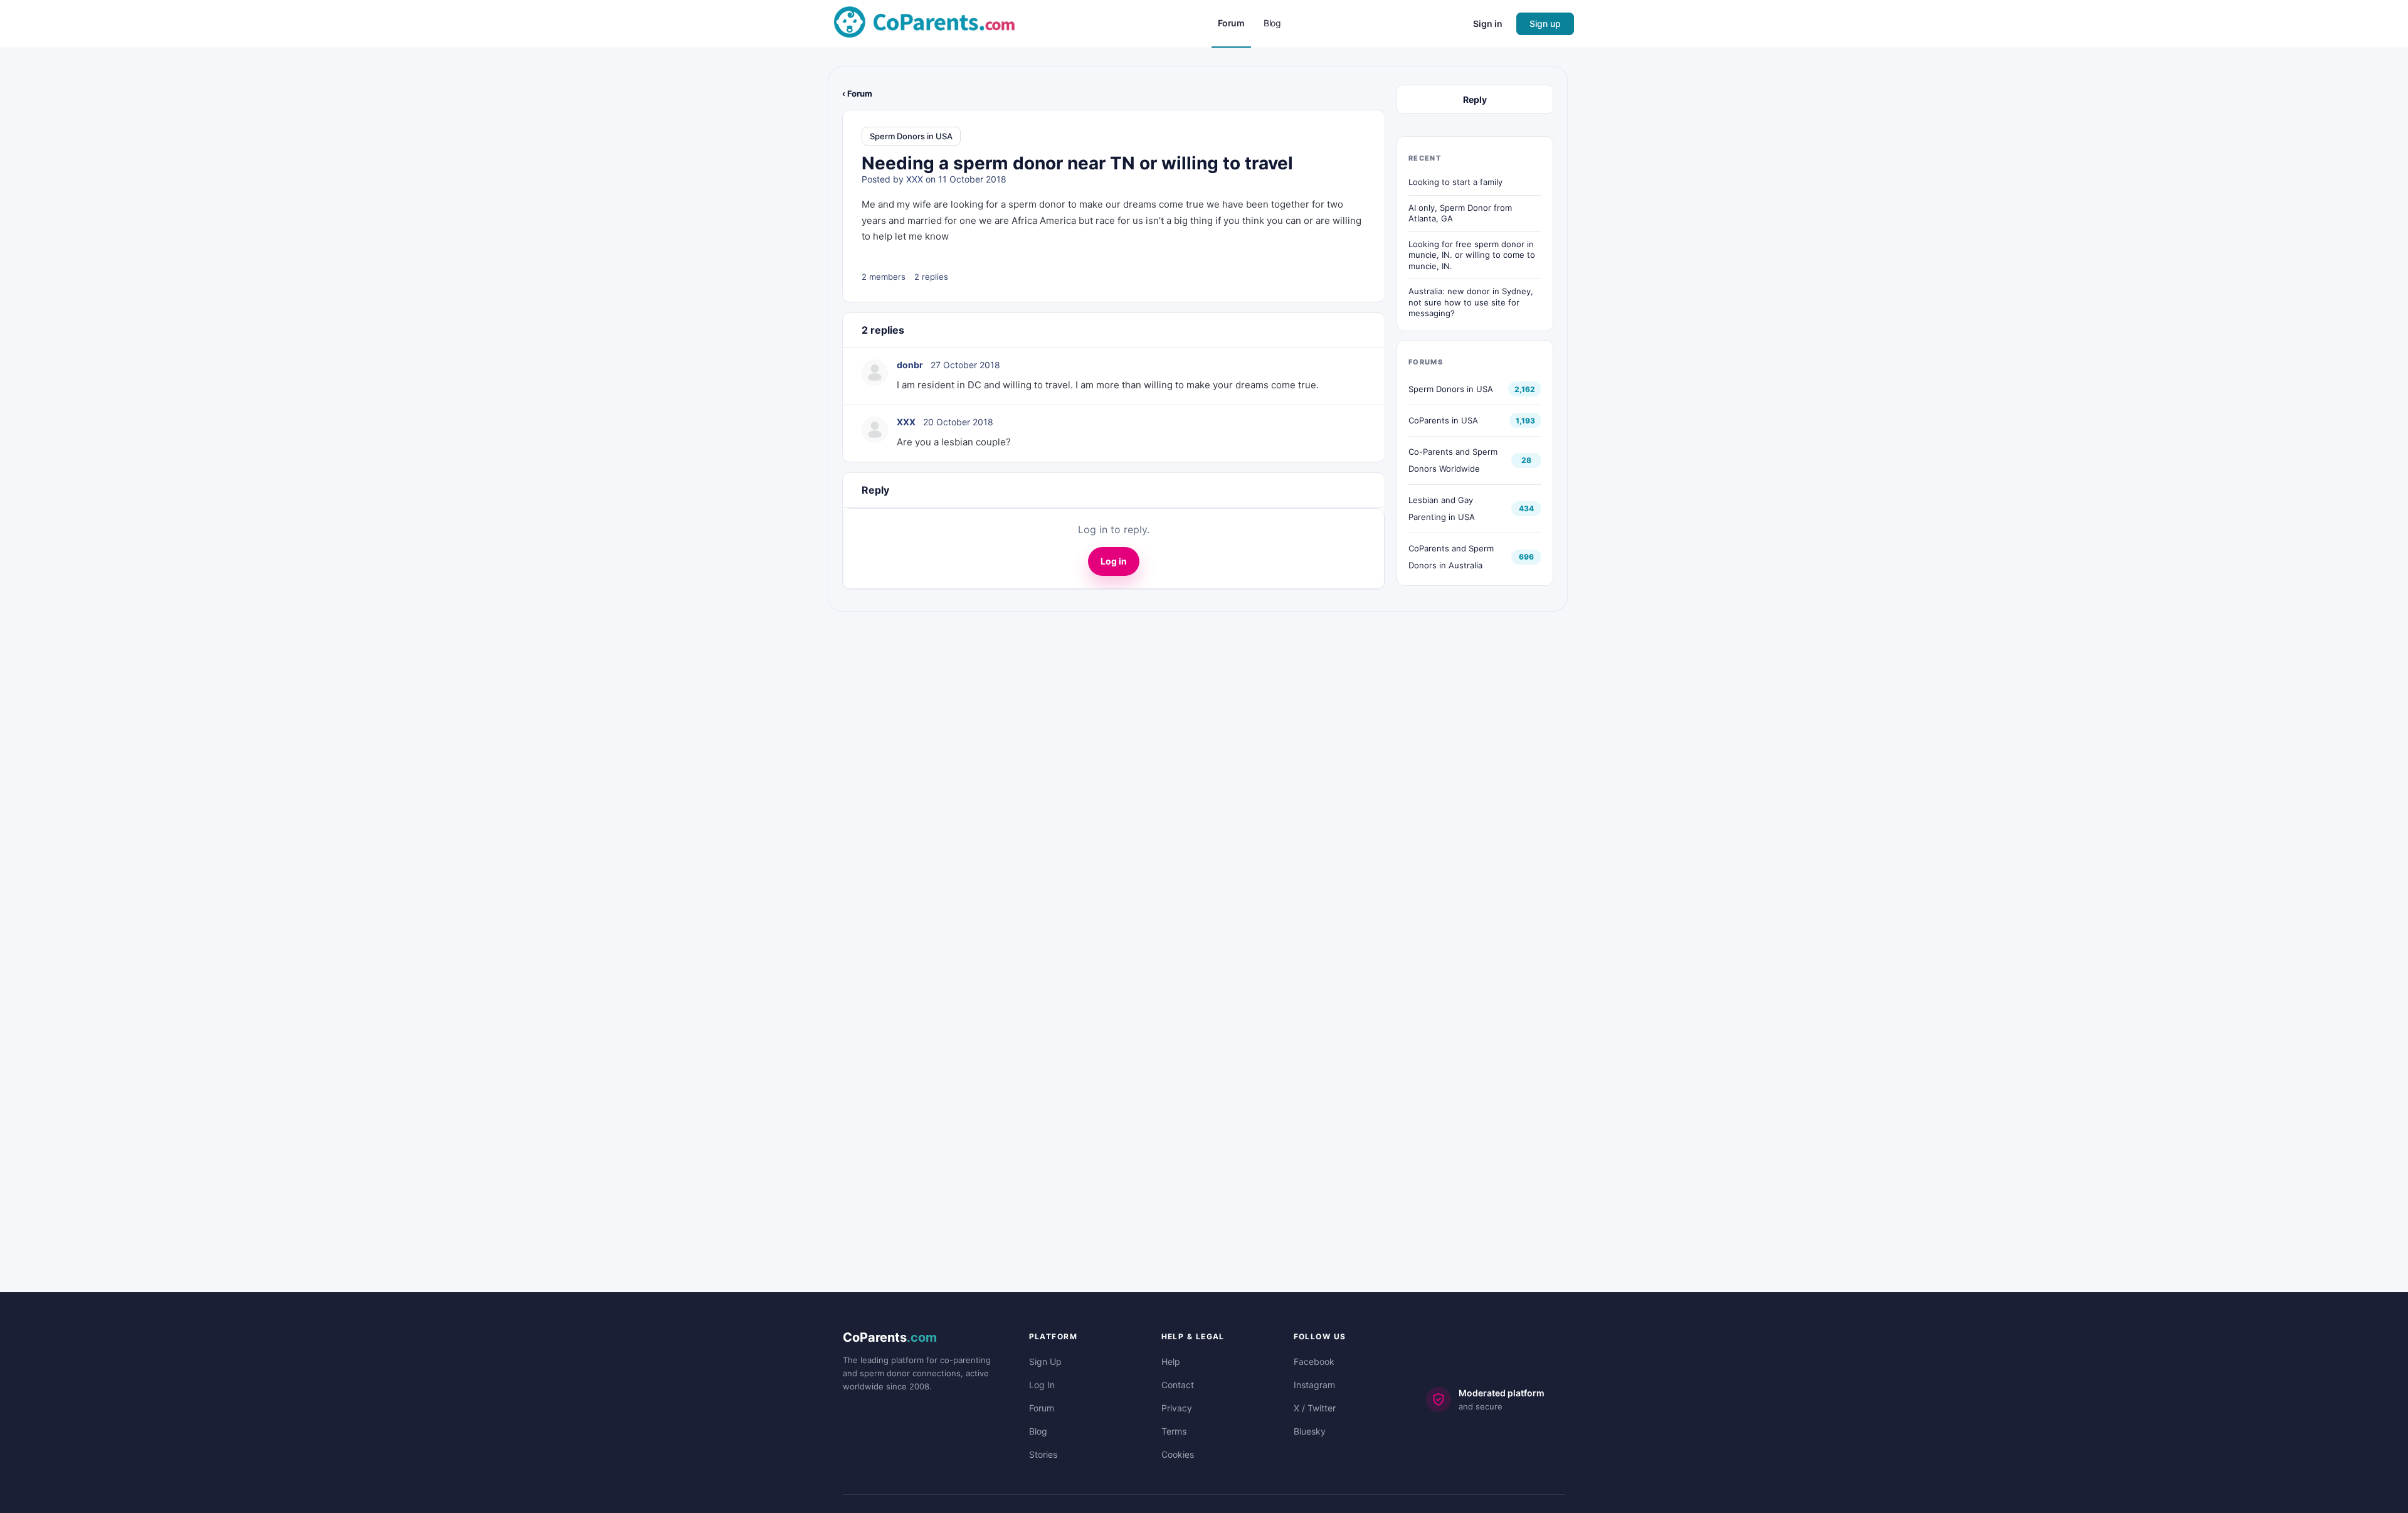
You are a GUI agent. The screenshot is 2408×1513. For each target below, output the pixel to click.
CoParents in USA (1443, 420)
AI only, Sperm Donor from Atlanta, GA (1460, 213)
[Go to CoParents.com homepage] (924, 23)
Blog (1038, 1431)
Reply (1475, 99)
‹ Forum (857, 93)
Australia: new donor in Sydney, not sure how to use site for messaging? (1471, 302)
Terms (1174, 1431)
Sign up (1545, 24)
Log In (1042, 1385)
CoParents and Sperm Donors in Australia (1451, 557)
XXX (915, 179)
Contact (1178, 1385)
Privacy (1177, 1408)
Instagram (1314, 1385)
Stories (1043, 1454)
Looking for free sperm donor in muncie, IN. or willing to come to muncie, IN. (1472, 255)
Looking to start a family (1455, 182)
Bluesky (1310, 1431)
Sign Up (1045, 1362)
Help (1171, 1362)
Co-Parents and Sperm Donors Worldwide (1453, 460)
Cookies (1178, 1454)
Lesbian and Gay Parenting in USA (1442, 508)
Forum (1042, 1408)
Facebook (1314, 1362)
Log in (1114, 561)
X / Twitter (1315, 1408)
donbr (910, 365)
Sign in (1488, 24)
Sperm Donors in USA (911, 136)
